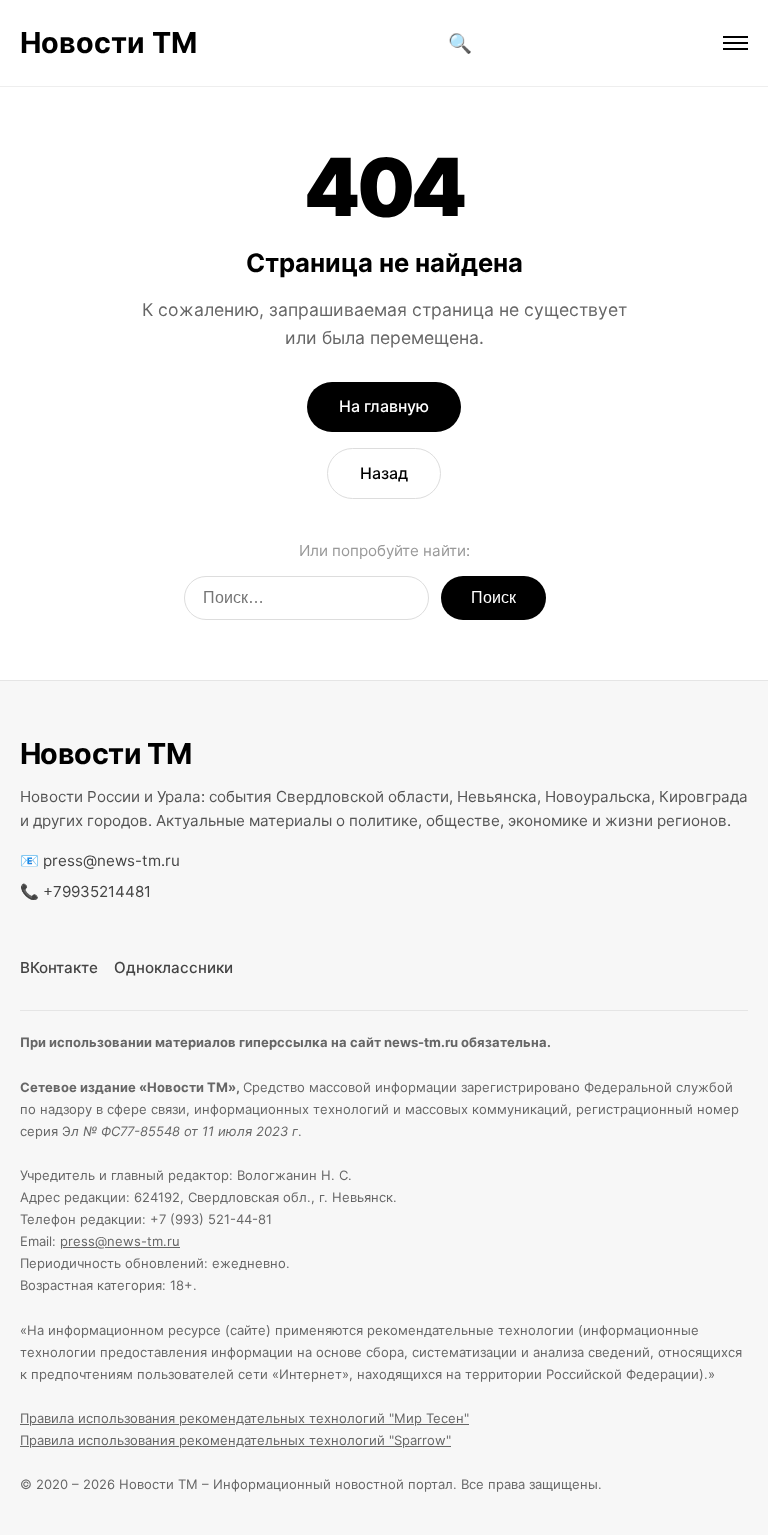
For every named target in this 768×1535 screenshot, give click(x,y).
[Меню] (735, 43)
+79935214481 (97, 891)
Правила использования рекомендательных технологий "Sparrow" (235, 1440)
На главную (384, 406)
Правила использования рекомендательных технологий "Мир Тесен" (244, 1418)
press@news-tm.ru (111, 860)
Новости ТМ (108, 42)
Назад (384, 473)
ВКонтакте (59, 967)
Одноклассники (173, 967)
